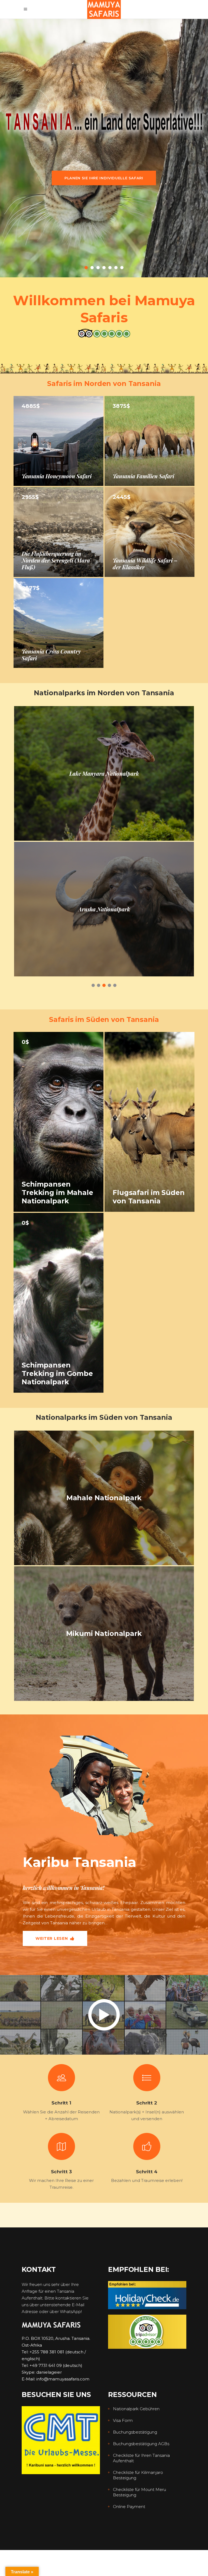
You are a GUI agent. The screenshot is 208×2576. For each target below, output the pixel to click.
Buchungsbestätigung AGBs (141, 2444)
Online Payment (129, 2507)
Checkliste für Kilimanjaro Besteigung (138, 2475)
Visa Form (123, 2420)
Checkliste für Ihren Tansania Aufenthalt (141, 2458)
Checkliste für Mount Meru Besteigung (139, 2492)
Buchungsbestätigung (135, 2432)
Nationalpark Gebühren (136, 2409)
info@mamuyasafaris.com (63, 2379)
